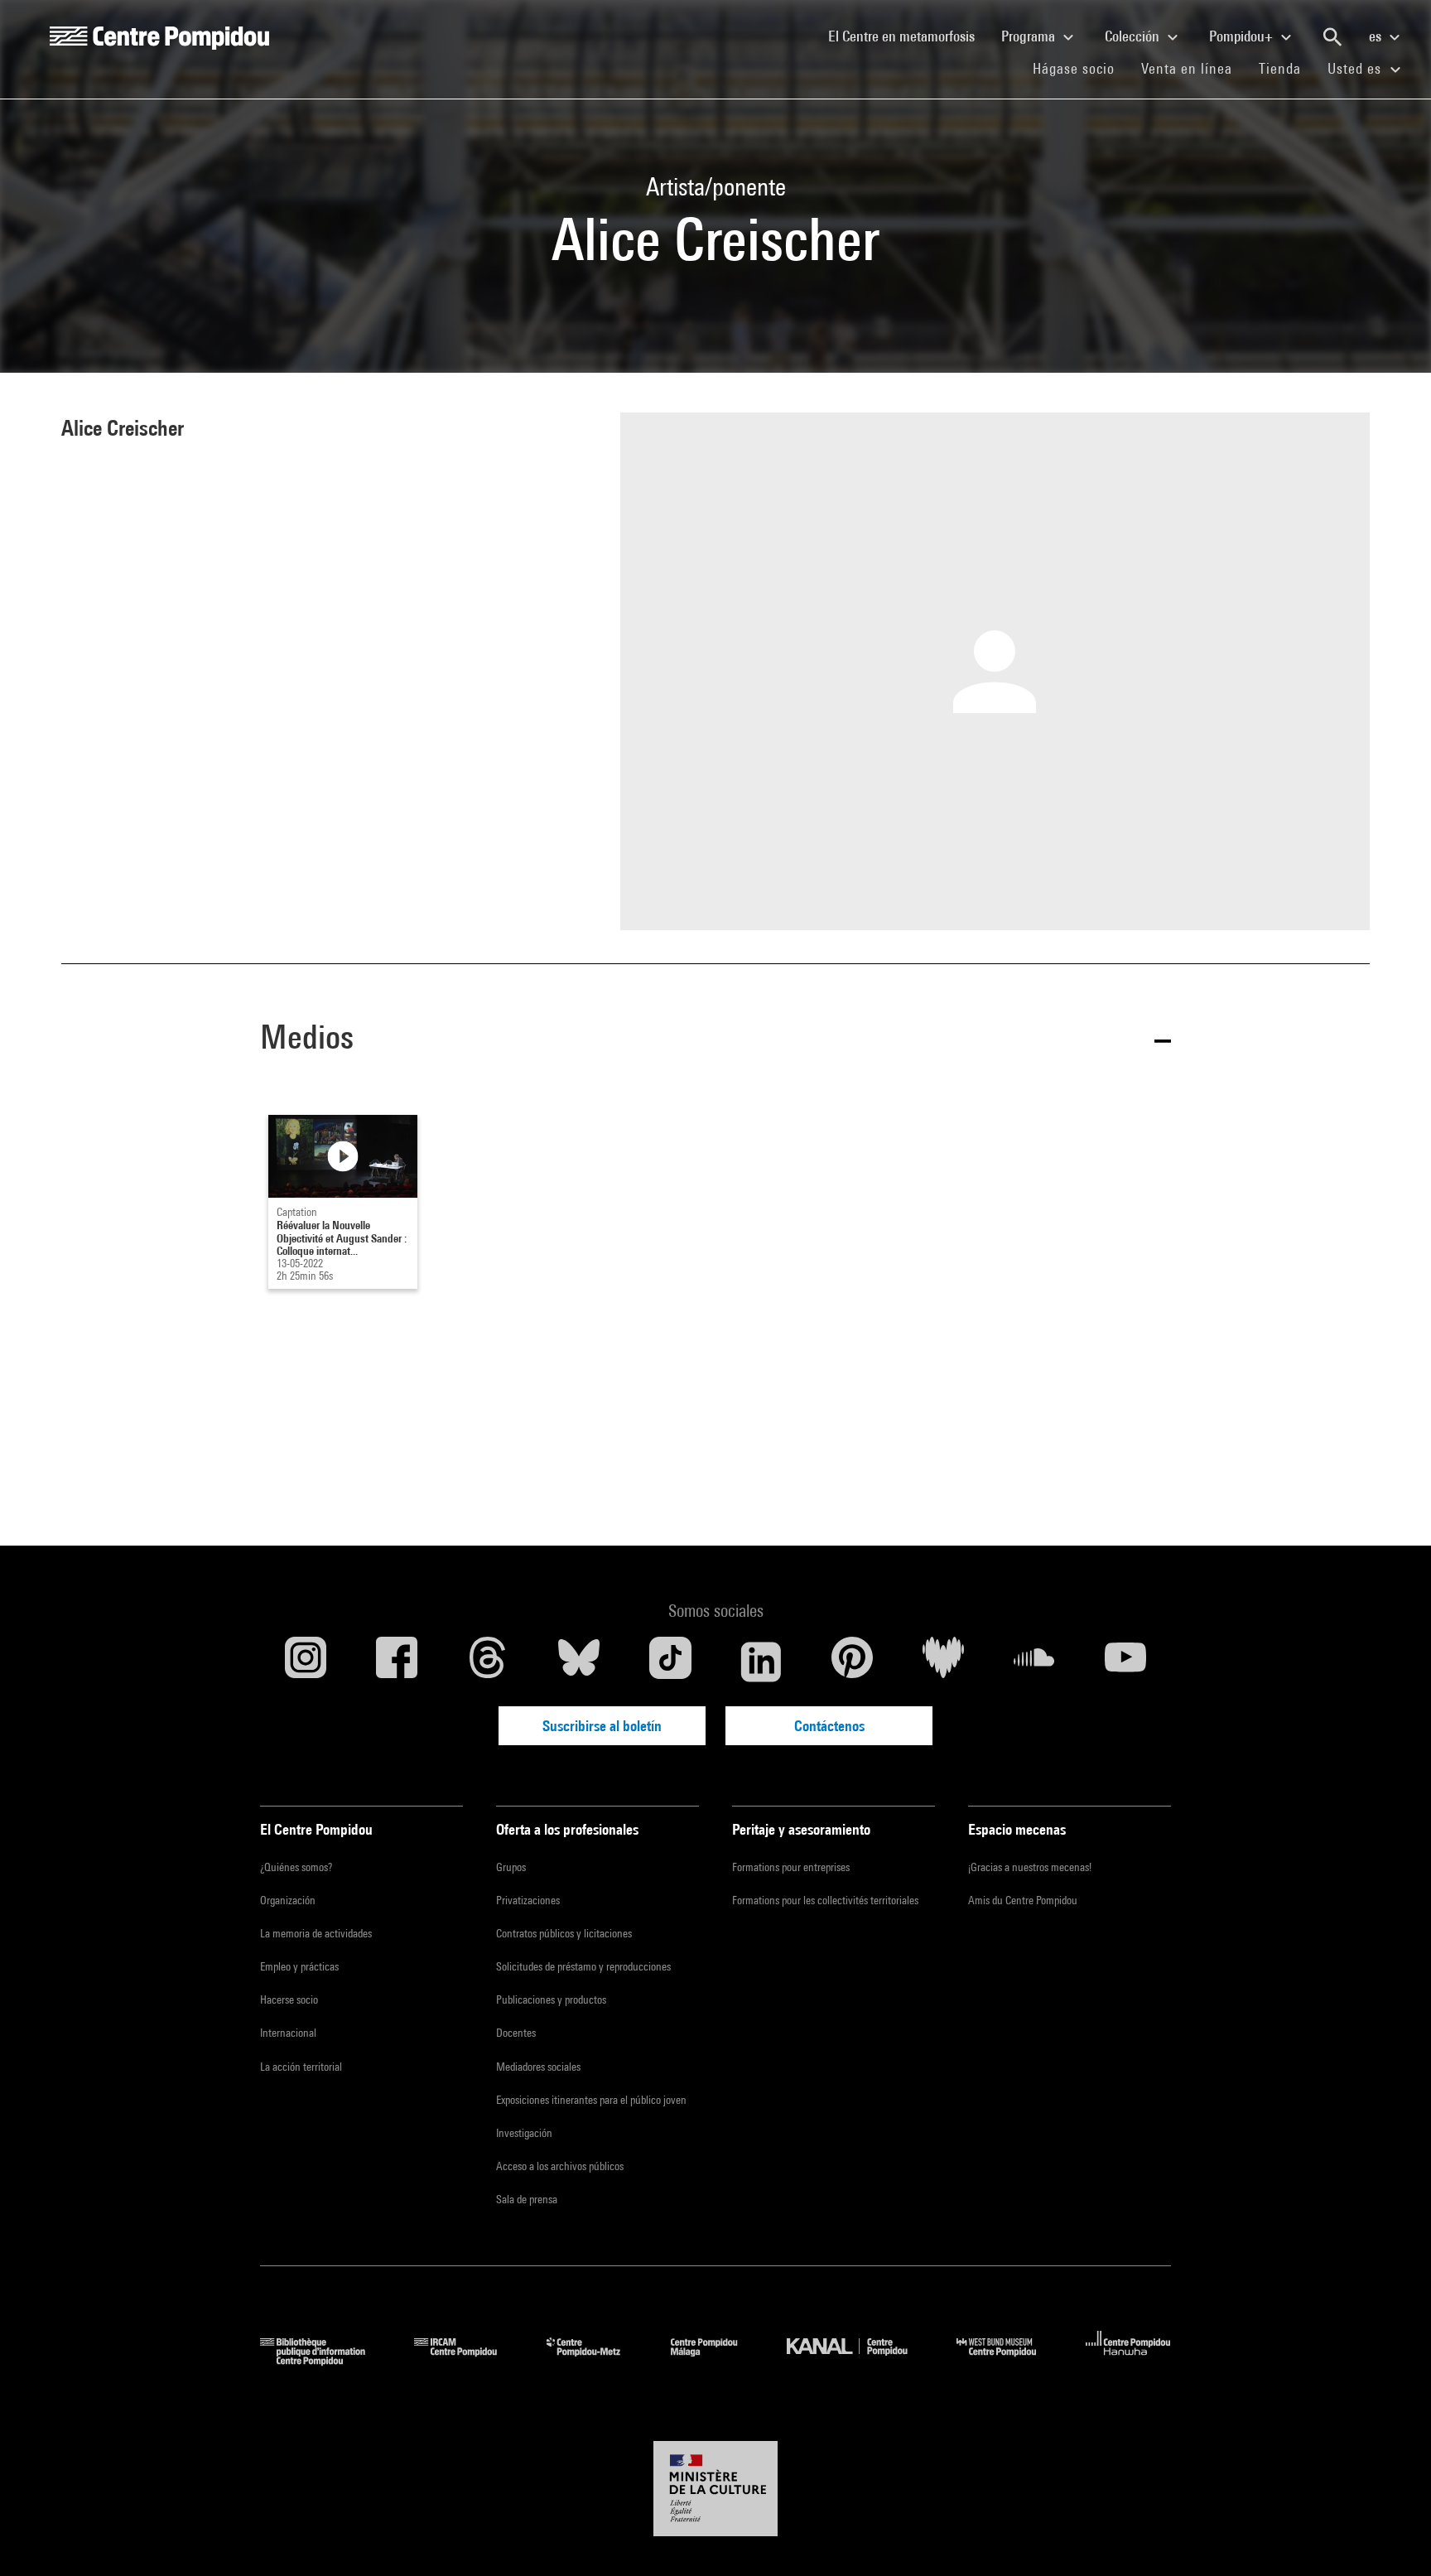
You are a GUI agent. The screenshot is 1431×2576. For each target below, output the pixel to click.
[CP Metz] (596, 2360)
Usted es (1356, 68)
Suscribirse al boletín (602, 1726)
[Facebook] (397, 1662)
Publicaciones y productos (551, 2000)
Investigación (524, 2133)
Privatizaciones (528, 1900)
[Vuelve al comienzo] (1392, 2537)
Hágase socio (1080, 68)
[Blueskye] (579, 1662)
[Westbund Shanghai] (1009, 2360)
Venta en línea (1187, 68)
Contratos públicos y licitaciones (564, 1933)
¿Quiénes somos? (296, 1867)
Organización (288, 1900)
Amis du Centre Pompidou (1023, 1900)
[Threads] (488, 1662)
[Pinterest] (852, 1662)
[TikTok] (670, 1662)
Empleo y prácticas (299, 1966)
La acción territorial (301, 2067)
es (1377, 36)
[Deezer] (943, 1662)
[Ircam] (468, 2360)
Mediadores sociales (538, 2067)
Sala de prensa (527, 2199)
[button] (715, 1040)
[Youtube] (1125, 1662)
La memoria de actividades (316, 1933)
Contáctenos (829, 1726)
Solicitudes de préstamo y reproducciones (583, 1966)
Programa (1030, 36)
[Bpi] (325, 2360)
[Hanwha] (1128, 2360)
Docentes (516, 2033)
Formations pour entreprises (791, 1867)
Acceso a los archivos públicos (560, 2166)
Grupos (511, 1867)
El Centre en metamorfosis (908, 36)
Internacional (288, 2033)
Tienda (1286, 68)
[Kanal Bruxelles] (859, 2360)
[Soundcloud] (1034, 1662)
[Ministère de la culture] (715, 2489)
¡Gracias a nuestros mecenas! (1030, 1867)
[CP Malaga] (716, 2360)
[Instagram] (306, 1662)
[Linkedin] (761, 1662)
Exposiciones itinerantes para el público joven (591, 2100)
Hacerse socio (289, 2000)
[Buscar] (1332, 37)
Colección (1134, 36)
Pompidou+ (1243, 36)
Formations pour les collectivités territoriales (825, 1900)
